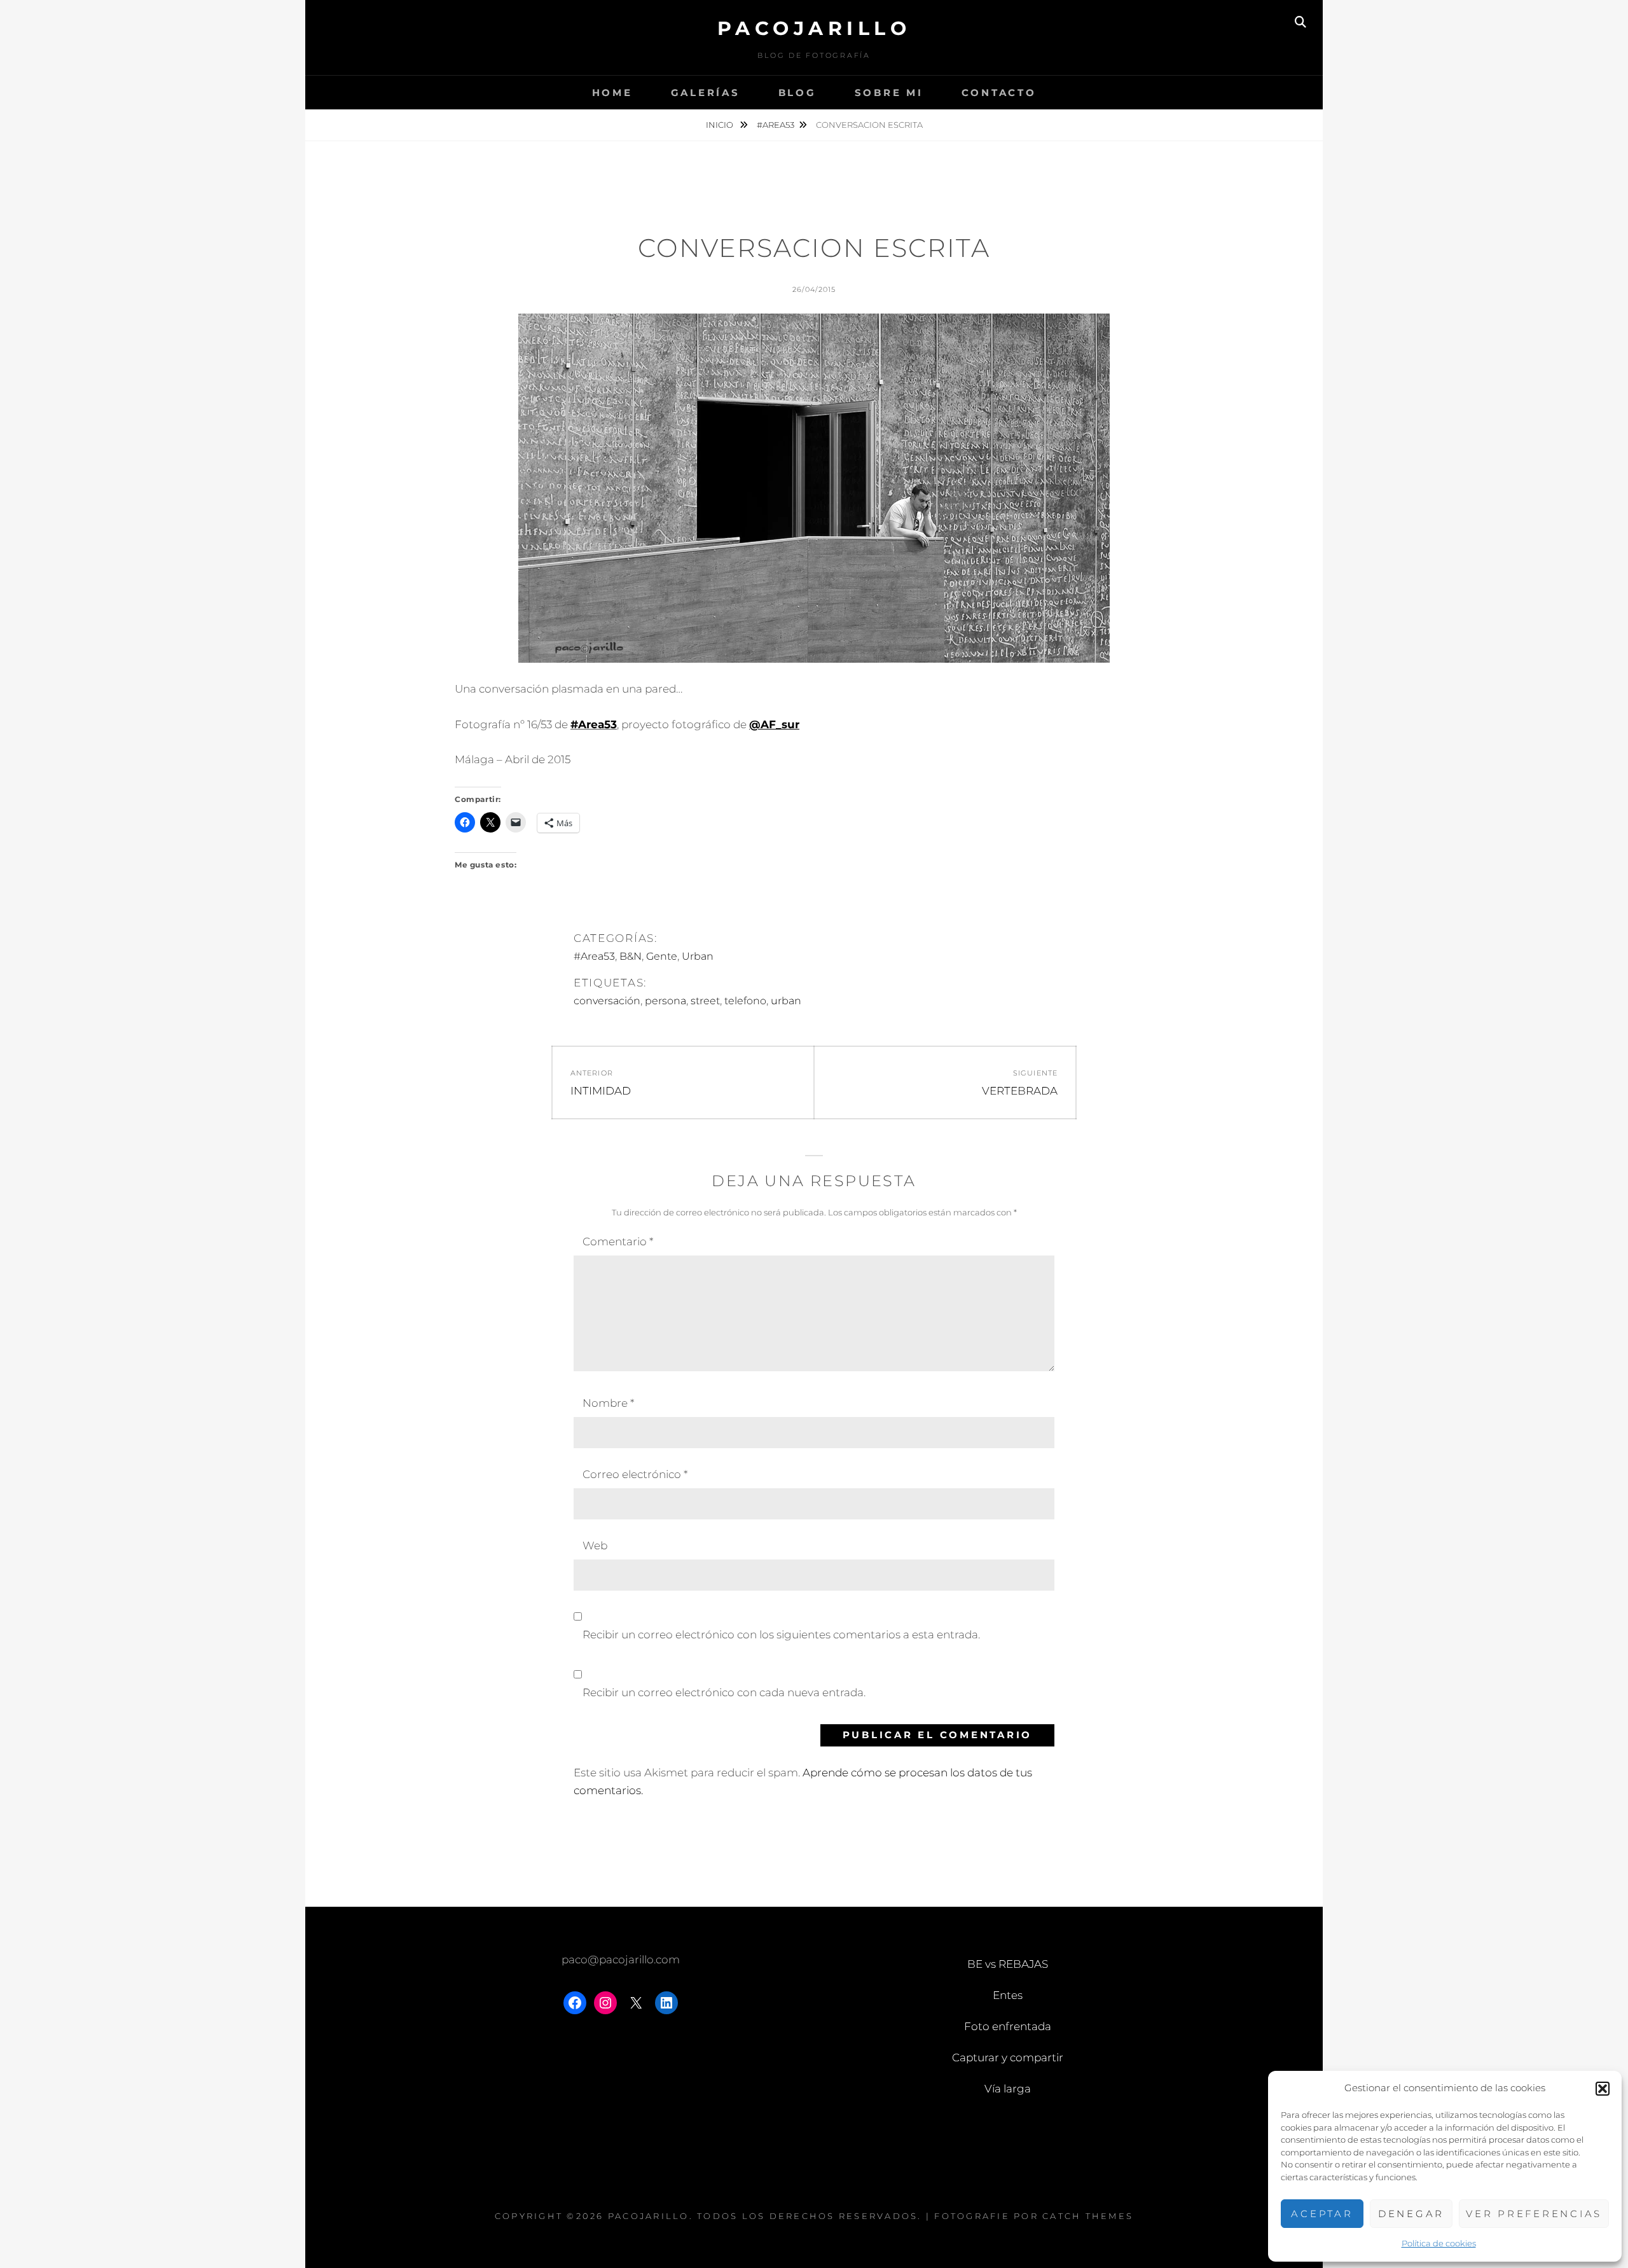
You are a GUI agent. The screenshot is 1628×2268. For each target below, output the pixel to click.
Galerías (706, 93)
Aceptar (1322, 2214)
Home (612, 93)
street (705, 1001)
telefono (745, 1001)
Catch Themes (1088, 2216)
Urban (698, 956)
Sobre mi (889, 93)
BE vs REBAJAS (1008, 1964)
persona (666, 1001)
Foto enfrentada (1008, 2026)
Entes (1008, 1995)
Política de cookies (1439, 2243)
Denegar (1411, 2214)
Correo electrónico (635, 1474)
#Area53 (776, 125)
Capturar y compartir (1008, 2057)
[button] (1603, 2089)
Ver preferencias (1534, 2214)
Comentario (618, 1241)
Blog (797, 93)
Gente (662, 956)
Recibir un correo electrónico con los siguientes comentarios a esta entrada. (781, 1635)
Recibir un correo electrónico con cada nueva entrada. (724, 1692)
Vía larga (1008, 2089)
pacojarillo (814, 28)
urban (786, 1001)
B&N (631, 956)
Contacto (999, 93)
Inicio (721, 125)
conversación (607, 1001)
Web (595, 1545)
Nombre (608, 1403)
